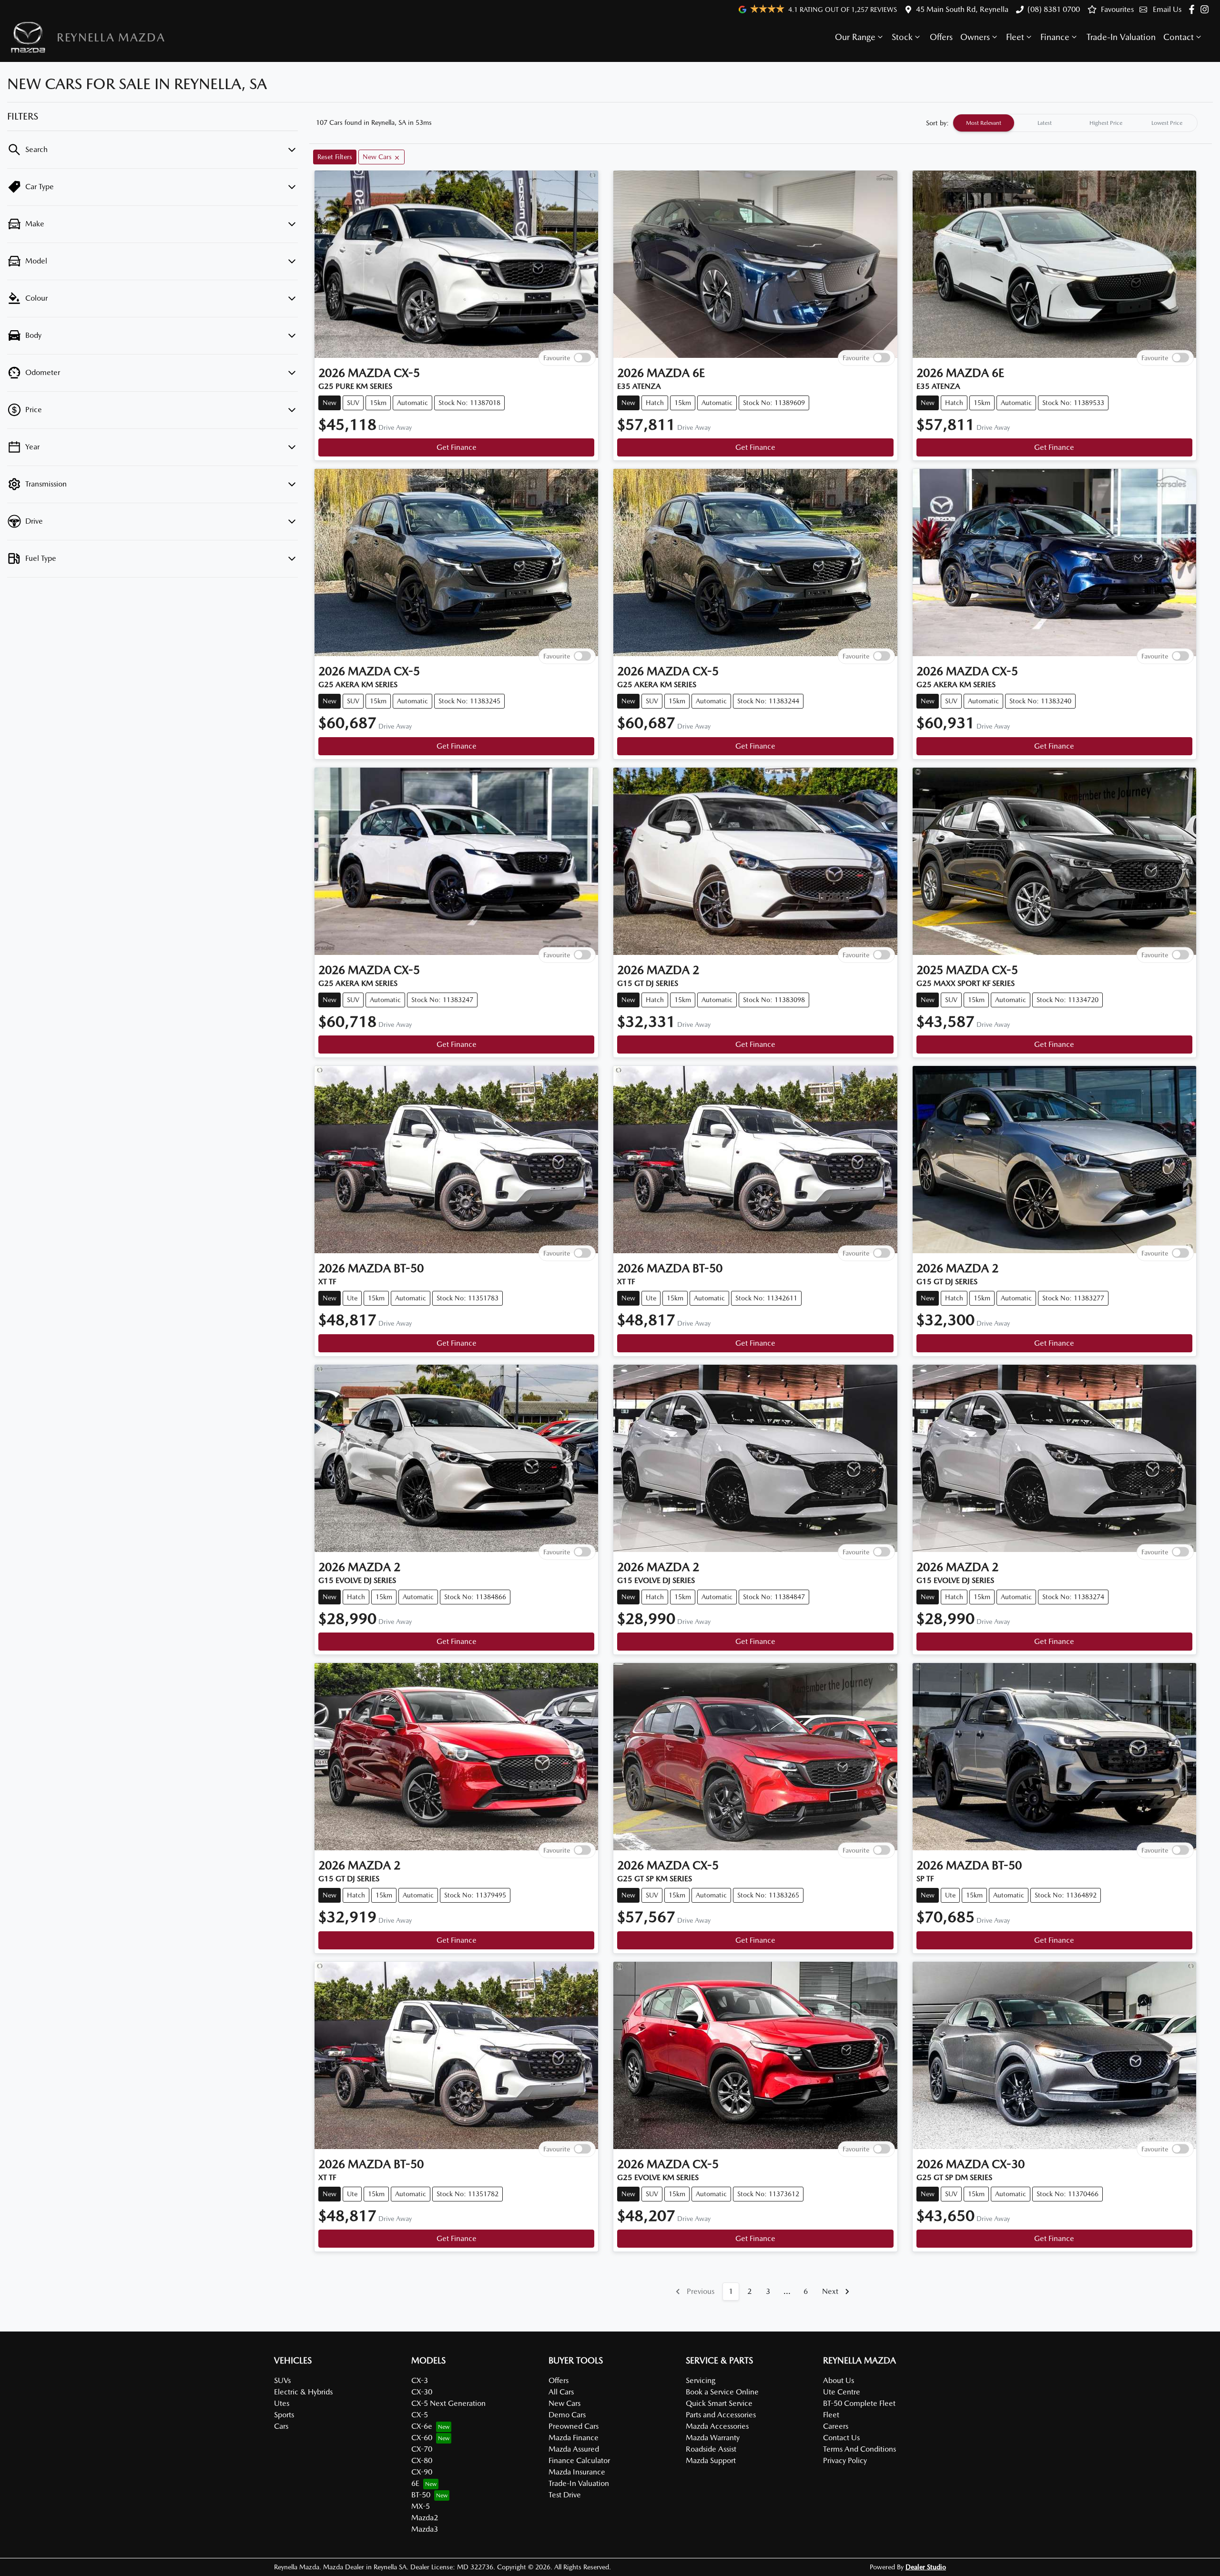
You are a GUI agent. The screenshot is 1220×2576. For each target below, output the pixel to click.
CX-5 (420, 2415)
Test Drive (565, 2495)
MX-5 (421, 2506)
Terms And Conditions (859, 2449)
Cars (281, 2426)
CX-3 (420, 2380)
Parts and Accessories (721, 2415)
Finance (1055, 37)
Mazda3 (425, 2529)
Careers (836, 2426)
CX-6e (422, 2426)
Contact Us (841, 2438)
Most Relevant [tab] (984, 123)
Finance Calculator (579, 2460)
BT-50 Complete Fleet (859, 2403)
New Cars (564, 2403)
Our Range (855, 37)
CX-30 (422, 2392)
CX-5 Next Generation (448, 2403)
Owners (975, 37)
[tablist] (1075, 123)
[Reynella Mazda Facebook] (1194, 9)
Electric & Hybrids (303, 2392)
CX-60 (422, 2438)
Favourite (557, 357)
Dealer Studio (926, 2567)
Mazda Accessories (717, 2426)
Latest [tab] (1045, 123)
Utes (282, 2403)
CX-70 (422, 2449)
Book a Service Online (722, 2392)
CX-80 (422, 2460)
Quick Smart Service (719, 2403)
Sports (284, 2415)
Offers (941, 37)
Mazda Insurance (577, 2472)
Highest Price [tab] (1106, 123)
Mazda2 (425, 2518)
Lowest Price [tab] (1167, 123)
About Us (839, 2380)
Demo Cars (567, 2415)
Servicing (701, 2380)
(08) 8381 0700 (1054, 9)
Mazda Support (711, 2460)
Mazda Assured (574, 2449)
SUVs (282, 2380)
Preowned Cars (574, 2426)
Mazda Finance (574, 2438)
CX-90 (422, 2472)
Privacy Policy (845, 2460)
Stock (902, 37)
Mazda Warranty (713, 2438)
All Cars (561, 2392)
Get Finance (457, 447)
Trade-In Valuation (1121, 37)
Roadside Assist (711, 2449)
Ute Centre (842, 2392)
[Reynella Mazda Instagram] (1206, 9)
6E (415, 2483)
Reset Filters (335, 157)
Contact (1179, 37)
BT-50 (421, 2495)
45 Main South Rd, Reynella (962, 9)
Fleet (1015, 37)
